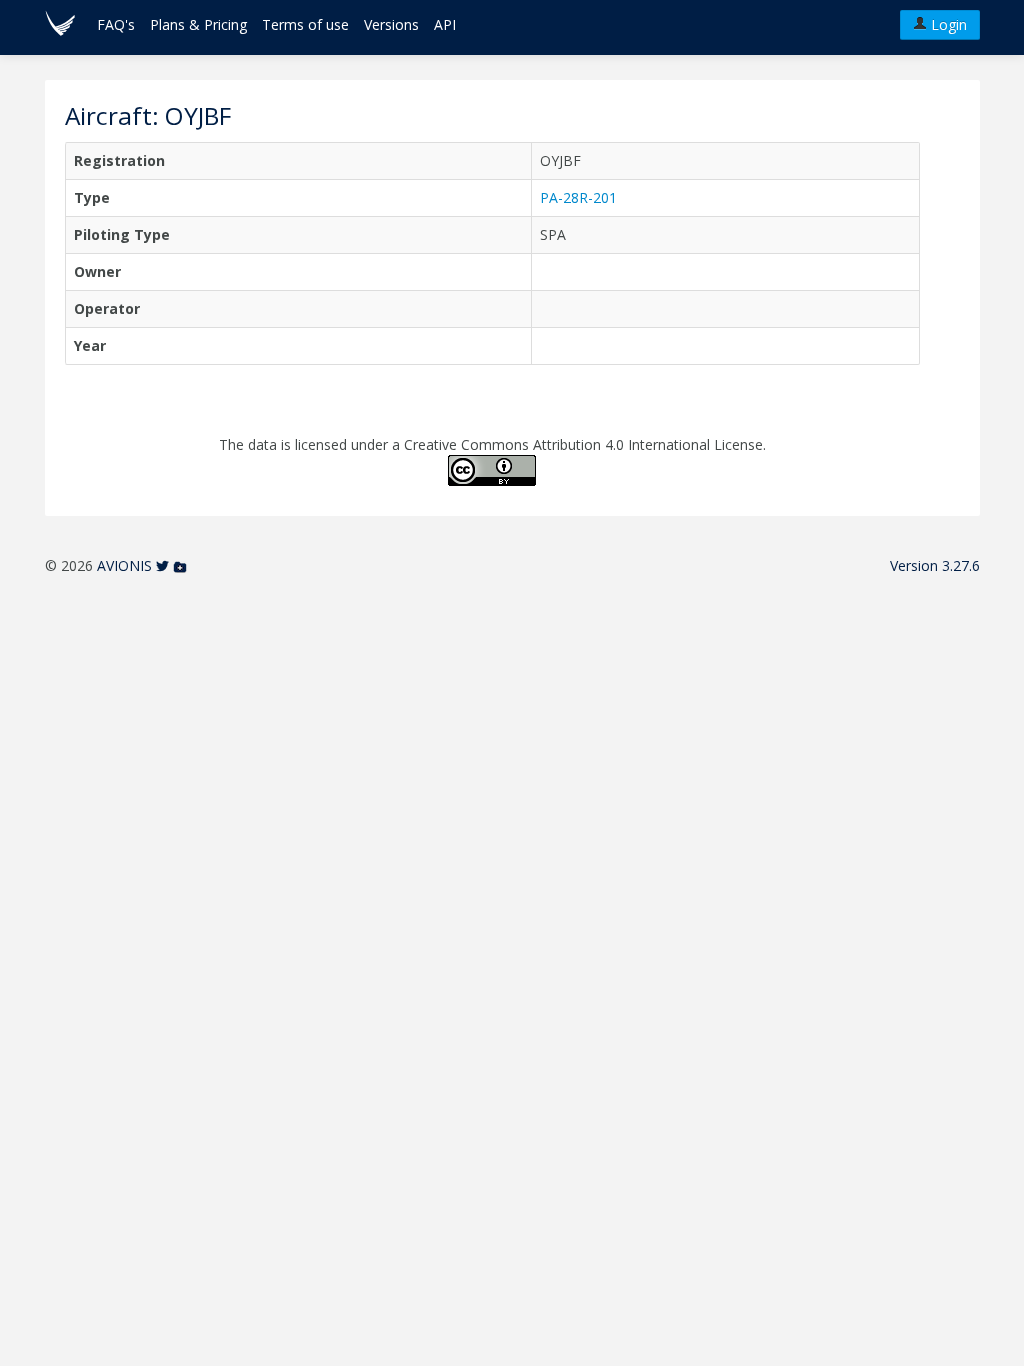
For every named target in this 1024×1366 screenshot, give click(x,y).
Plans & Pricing (198, 24)
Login (947, 24)
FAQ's (116, 24)
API (445, 24)
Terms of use (305, 24)
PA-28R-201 (578, 197)
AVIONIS (124, 565)
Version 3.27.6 (935, 565)
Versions (391, 24)
